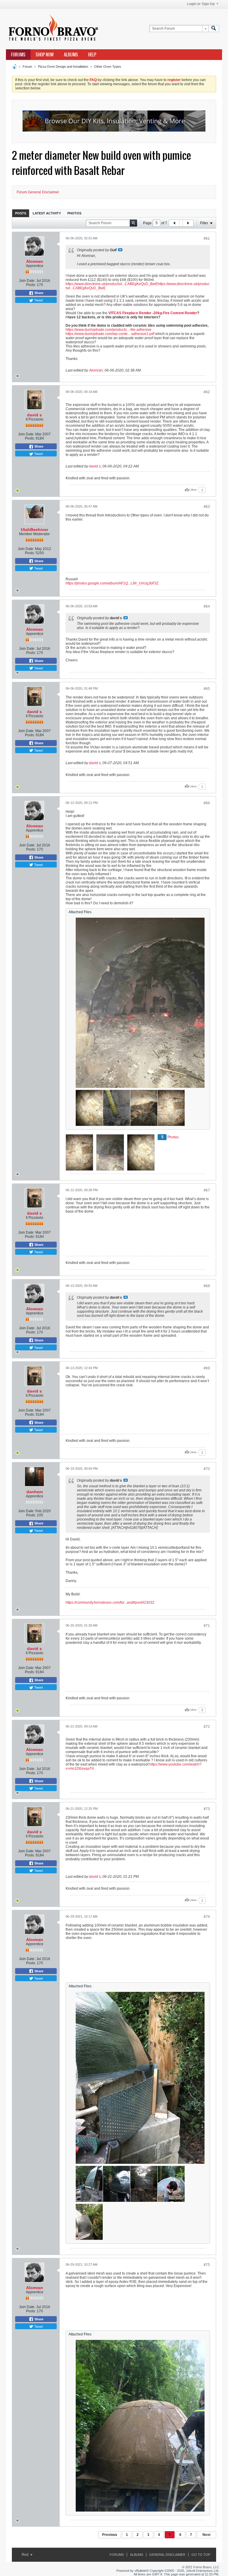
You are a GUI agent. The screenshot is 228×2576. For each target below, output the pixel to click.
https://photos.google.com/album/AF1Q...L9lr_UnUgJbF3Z (112, 583)
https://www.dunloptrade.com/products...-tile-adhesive (109, 330)
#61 (207, 238)
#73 (207, 1809)
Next (206, 2535)
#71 (207, 1626)
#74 (207, 1917)
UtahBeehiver (34, 530)
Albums (71, 55)
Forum (27, 67)
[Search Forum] (214, 29)
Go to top (201, 2555)
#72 (207, 1727)
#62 (207, 392)
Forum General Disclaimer (38, 192)
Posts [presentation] (21, 213)
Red (26, 2555)
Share (38, 293)
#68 (207, 1286)
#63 (207, 507)
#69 (207, 1368)
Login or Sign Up (201, 4)
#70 (207, 1469)
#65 (207, 689)
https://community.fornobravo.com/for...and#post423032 (110, 1603)
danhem (35, 1492)
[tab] (21, 213)
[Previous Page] (174, 223)
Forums (18, 55)
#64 (207, 606)
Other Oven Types (108, 67)
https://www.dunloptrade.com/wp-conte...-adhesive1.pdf (110, 334)
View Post (120, 250)
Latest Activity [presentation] (47, 213)
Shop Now (45, 55)
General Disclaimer (167, 2555)
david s (34, 415)
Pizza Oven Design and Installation (63, 67)
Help (92, 55)
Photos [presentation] (74, 213)
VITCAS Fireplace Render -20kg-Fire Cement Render (153, 313)
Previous (110, 2535)
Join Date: (27, 281)
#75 (207, 2265)
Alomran (35, 261)
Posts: (31, 285)
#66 (207, 803)
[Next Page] (188, 223)
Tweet (38, 300)
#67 (207, 1190)
